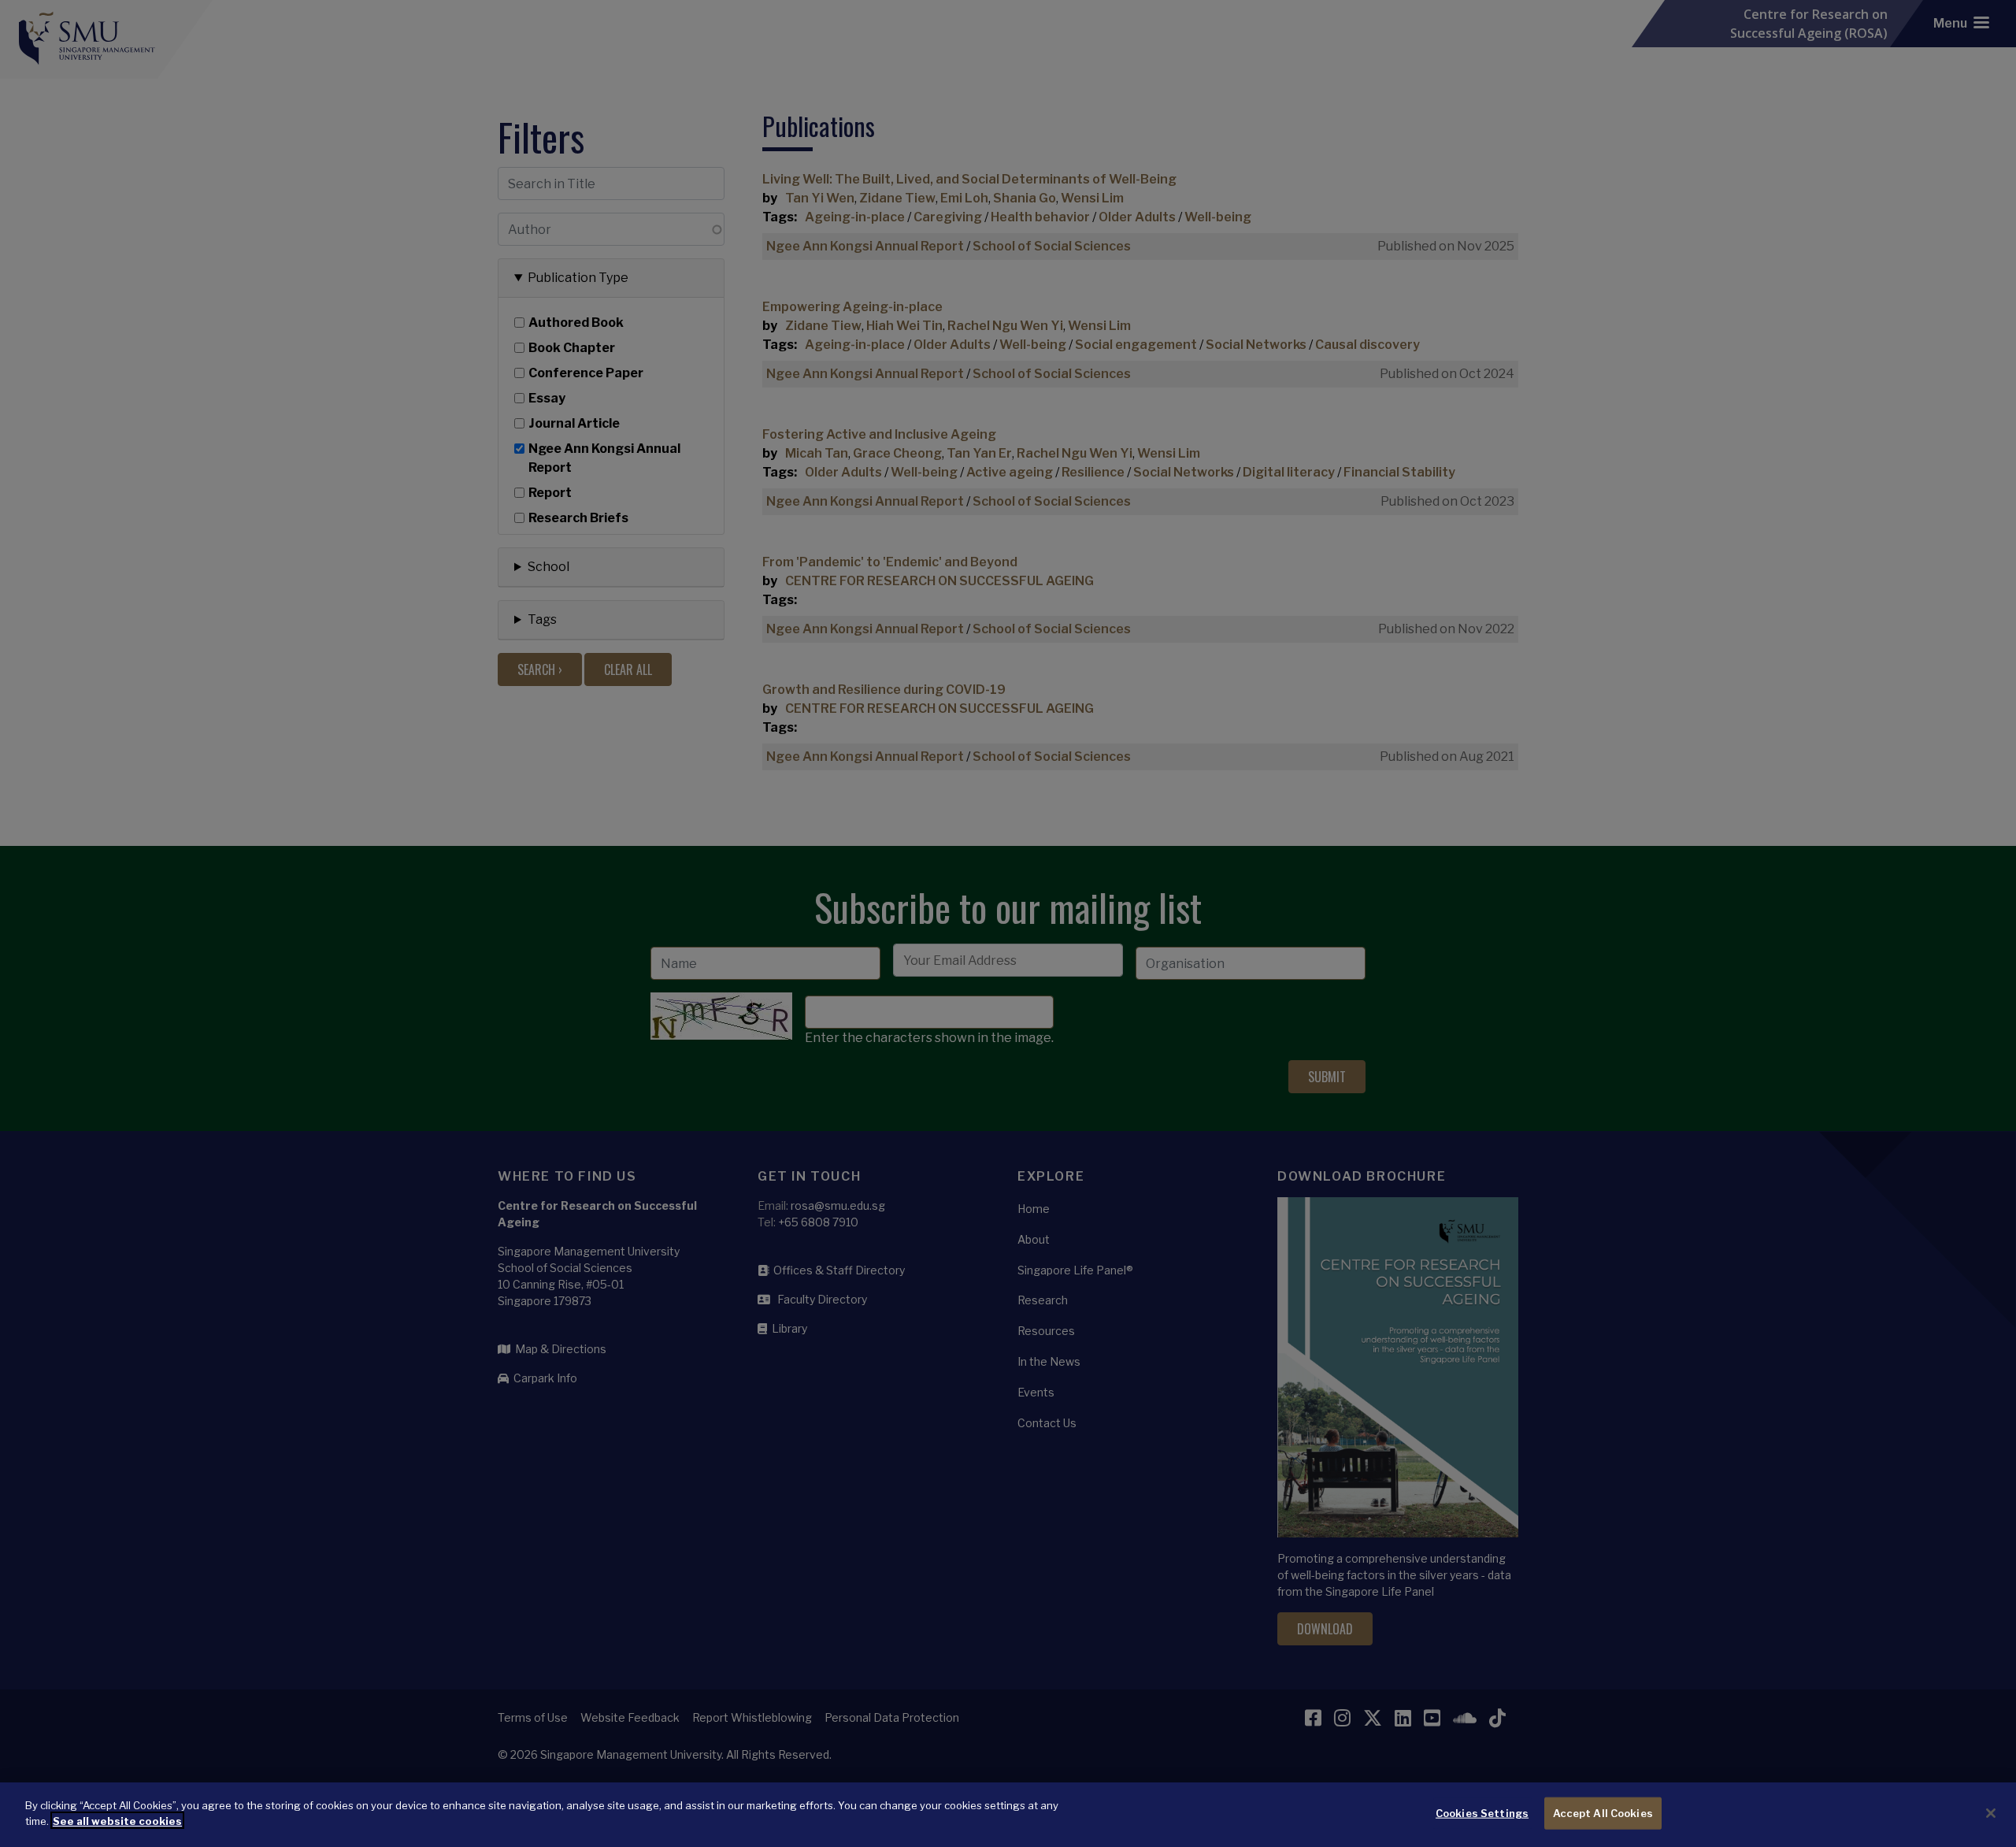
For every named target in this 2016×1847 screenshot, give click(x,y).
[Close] (1991, 1813)
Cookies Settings (1482, 1813)
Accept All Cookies (1603, 1813)
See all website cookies (117, 1820)
